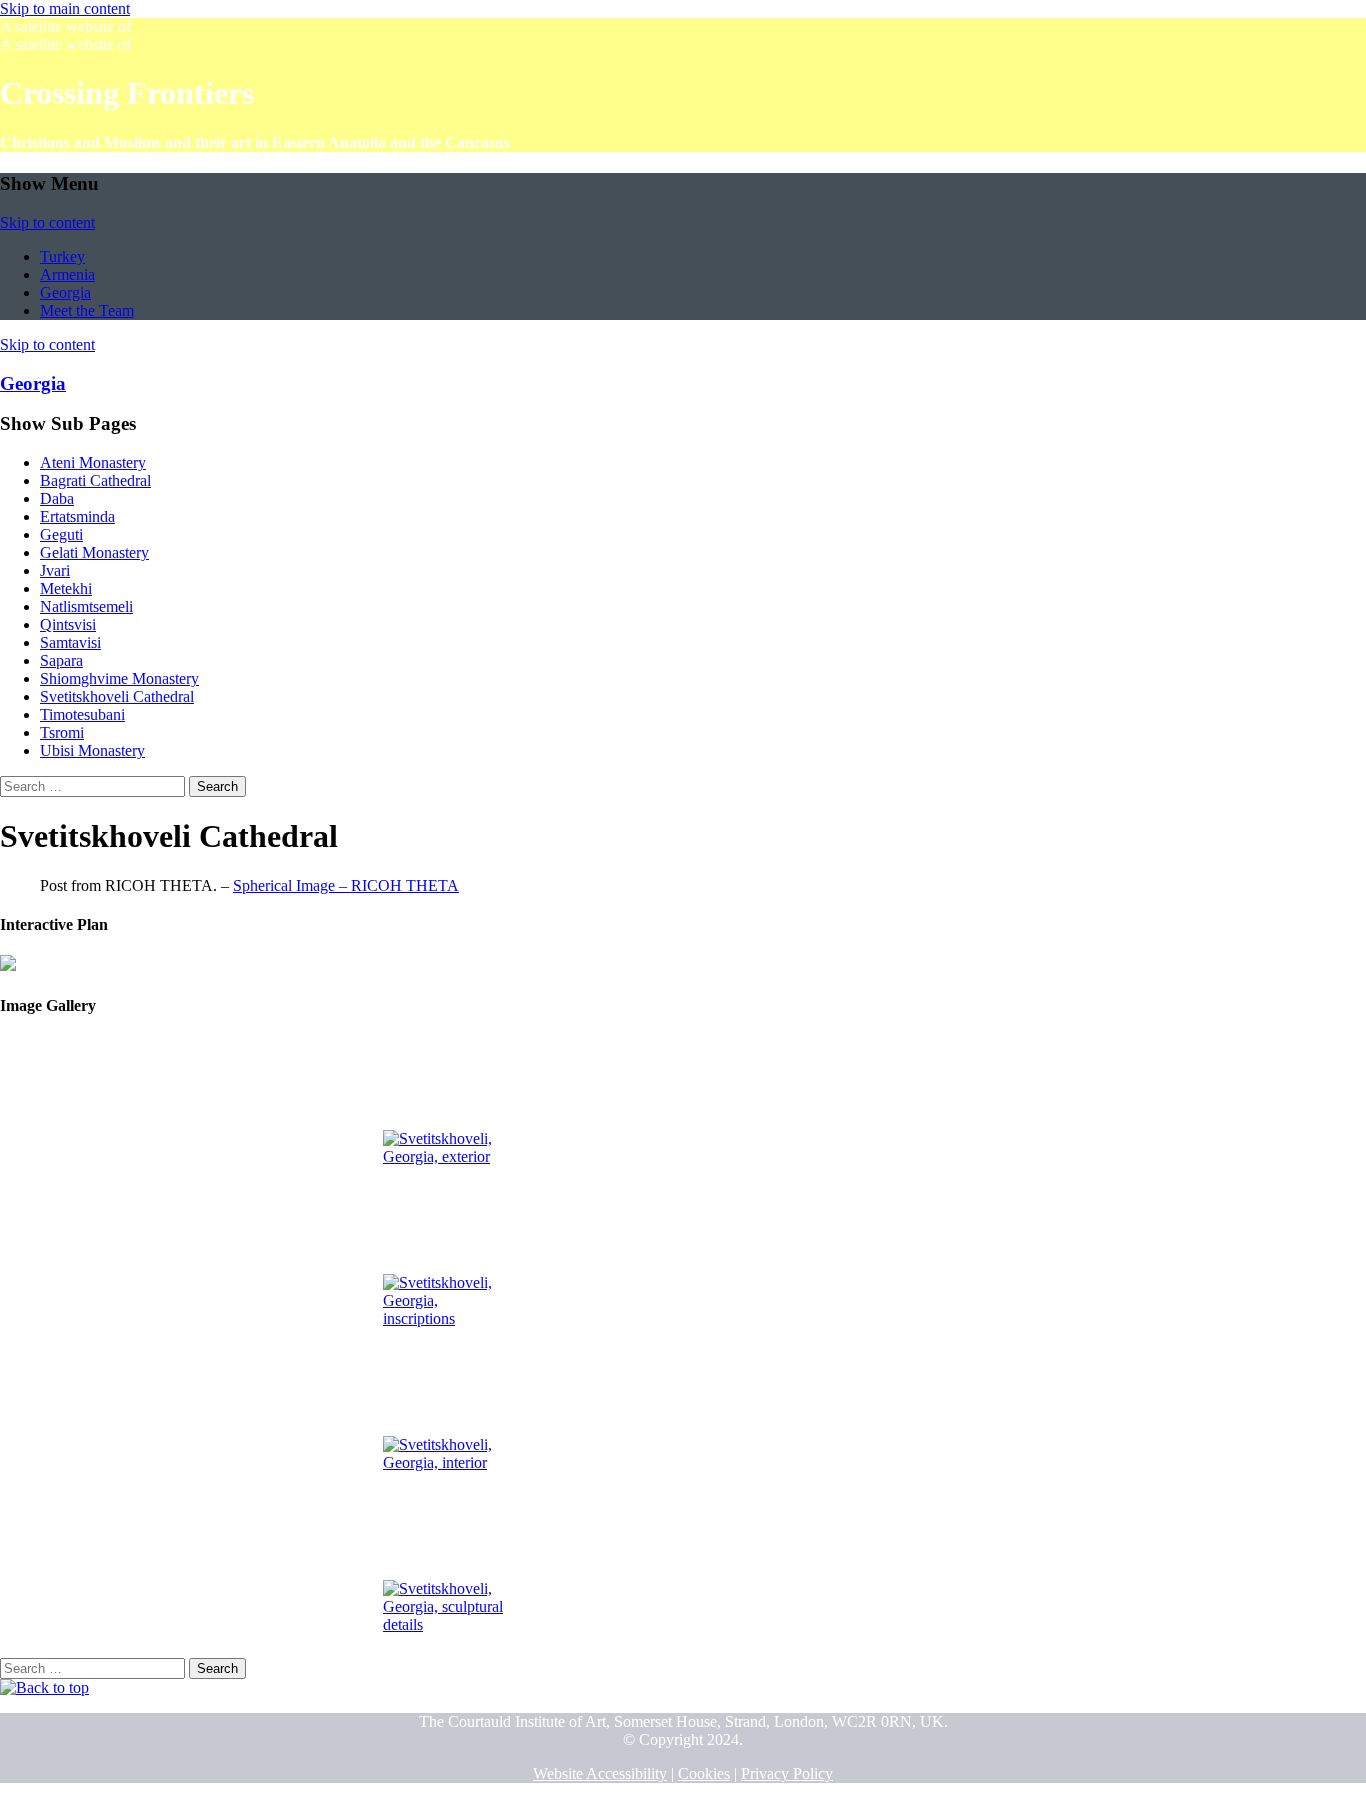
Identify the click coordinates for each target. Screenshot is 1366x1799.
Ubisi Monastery (92, 750)
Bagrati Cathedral (95, 480)
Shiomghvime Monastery (119, 678)
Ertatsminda (77, 516)
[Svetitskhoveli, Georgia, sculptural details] (443, 1562)
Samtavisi (70, 642)
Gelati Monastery (94, 552)
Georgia (65, 292)
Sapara (61, 660)
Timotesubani (82, 714)
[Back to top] (44, 1687)
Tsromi (62, 732)
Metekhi (66, 588)
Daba (57, 498)
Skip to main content (65, 8)
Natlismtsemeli (86, 606)
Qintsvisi (68, 624)
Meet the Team (87, 310)
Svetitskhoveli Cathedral (117, 696)
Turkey (62, 256)
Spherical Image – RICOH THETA (346, 885)
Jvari (55, 570)
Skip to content (47, 222)
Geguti (61, 534)
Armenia (67, 274)
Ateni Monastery (93, 462)
